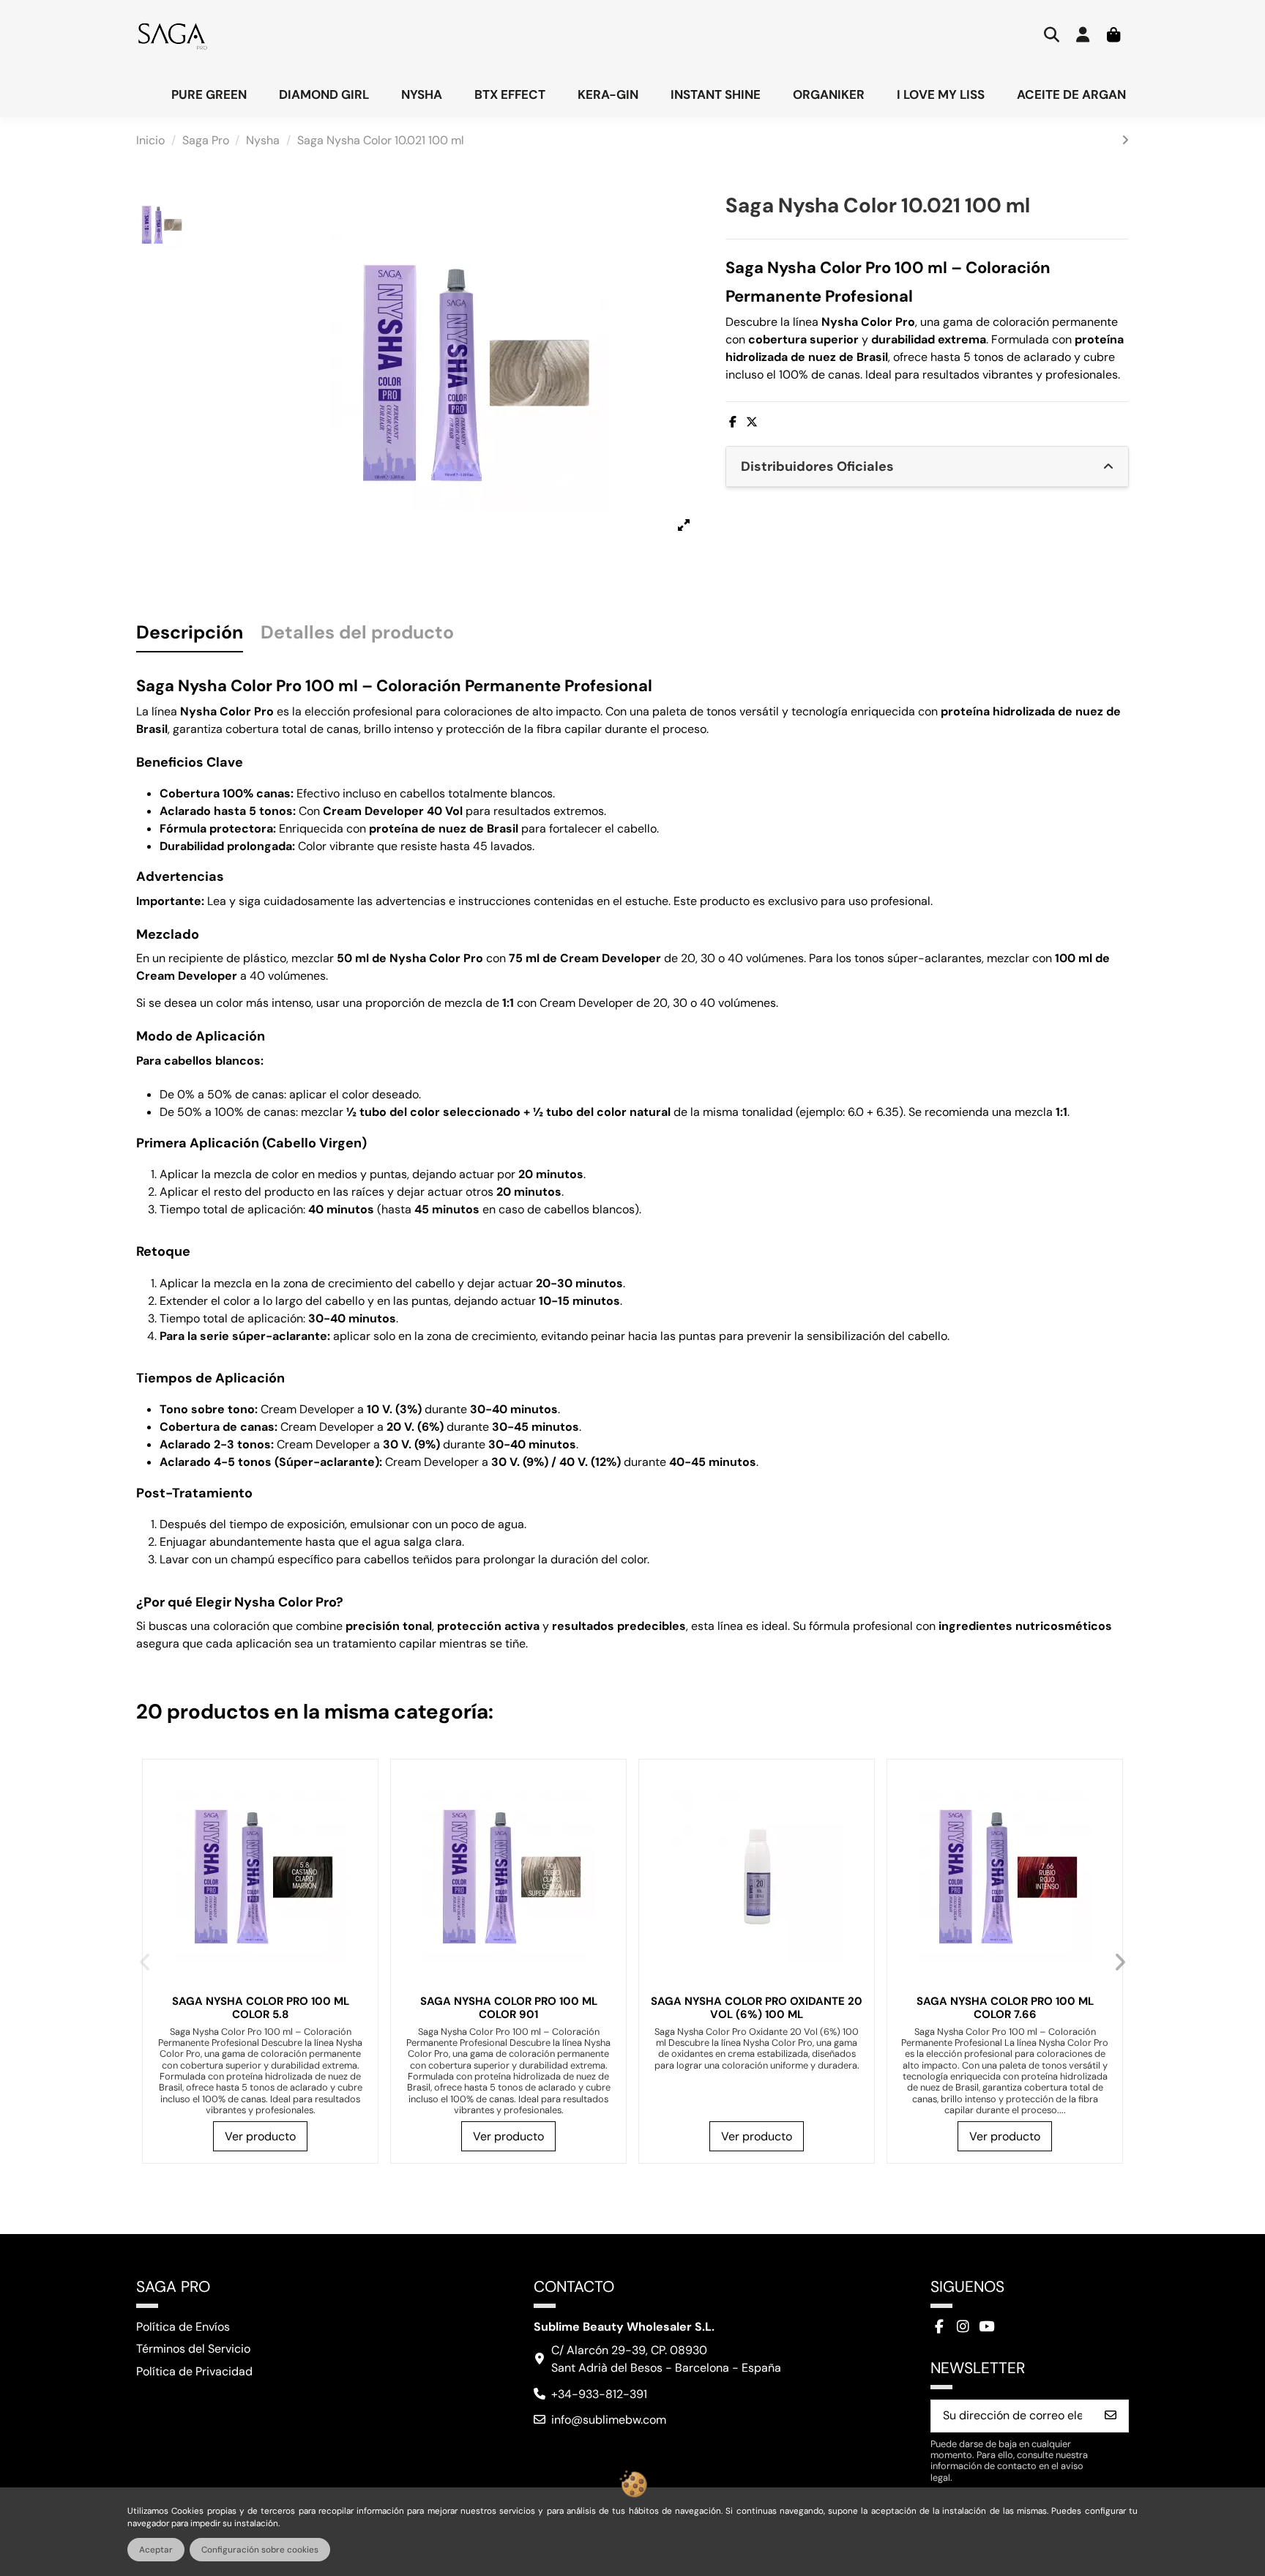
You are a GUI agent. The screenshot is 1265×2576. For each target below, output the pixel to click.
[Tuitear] (752, 422)
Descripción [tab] (190, 634)
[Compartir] (733, 422)
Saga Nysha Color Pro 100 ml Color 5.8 (261, 2008)
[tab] (927, 467)
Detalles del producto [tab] (357, 634)
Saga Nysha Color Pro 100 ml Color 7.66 (1005, 2008)
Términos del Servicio (193, 2349)
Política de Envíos (183, 2327)
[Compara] (359, 1816)
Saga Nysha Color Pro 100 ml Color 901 (509, 2008)
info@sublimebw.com (609, 2420)
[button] (145, 1962)
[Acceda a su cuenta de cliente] (1083, 36)
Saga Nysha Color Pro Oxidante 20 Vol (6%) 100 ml (757, 2008)
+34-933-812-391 (599, 2394)
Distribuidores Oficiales (817, 466)
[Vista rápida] (359, 1843)
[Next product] (1125, 140)
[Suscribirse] (1111, 2416)
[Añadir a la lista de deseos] (359, 1789)
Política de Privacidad (194, 2371)
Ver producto (260, 2136)
